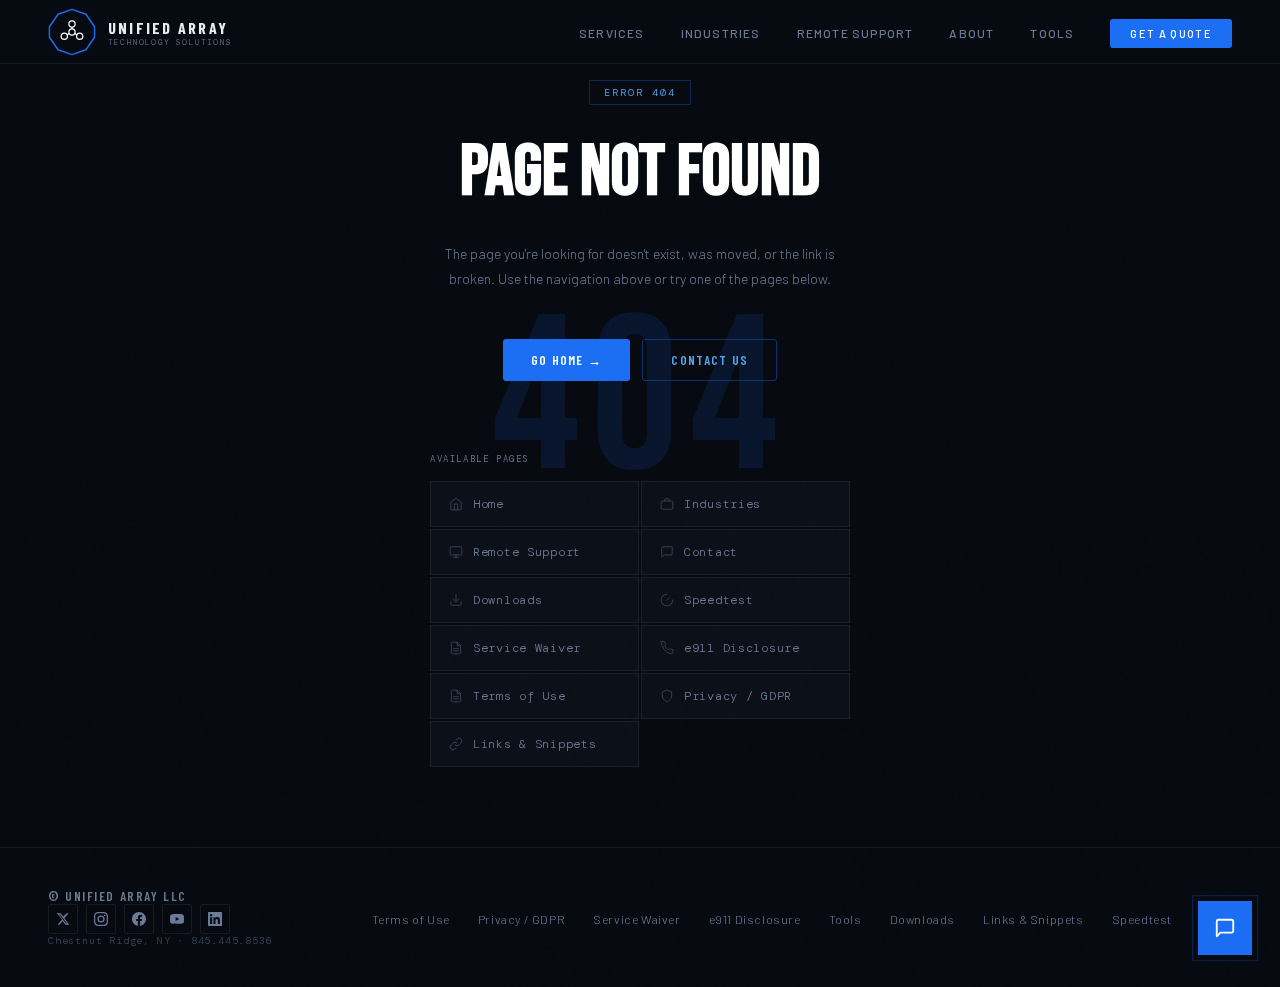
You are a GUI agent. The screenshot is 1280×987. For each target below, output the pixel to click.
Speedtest (718, 600)
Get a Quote (1171, 33)
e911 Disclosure (742, 648)
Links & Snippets (535, 744)
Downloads (507, 600)
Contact (711, 552)
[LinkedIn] (215, 919)
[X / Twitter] (63, 919)
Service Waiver (527, 648)
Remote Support (855, 33)
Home (488, 504)
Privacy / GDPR (738, 696)
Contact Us (709, 360)
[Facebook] (139, 919)
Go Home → (567, 360)
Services (612, 33)
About (971, 33)
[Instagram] (101, 919)
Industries (721, 33)
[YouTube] (177, 919)
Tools (1052, 33)
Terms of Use (519, 696)
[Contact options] (1225, 928)
